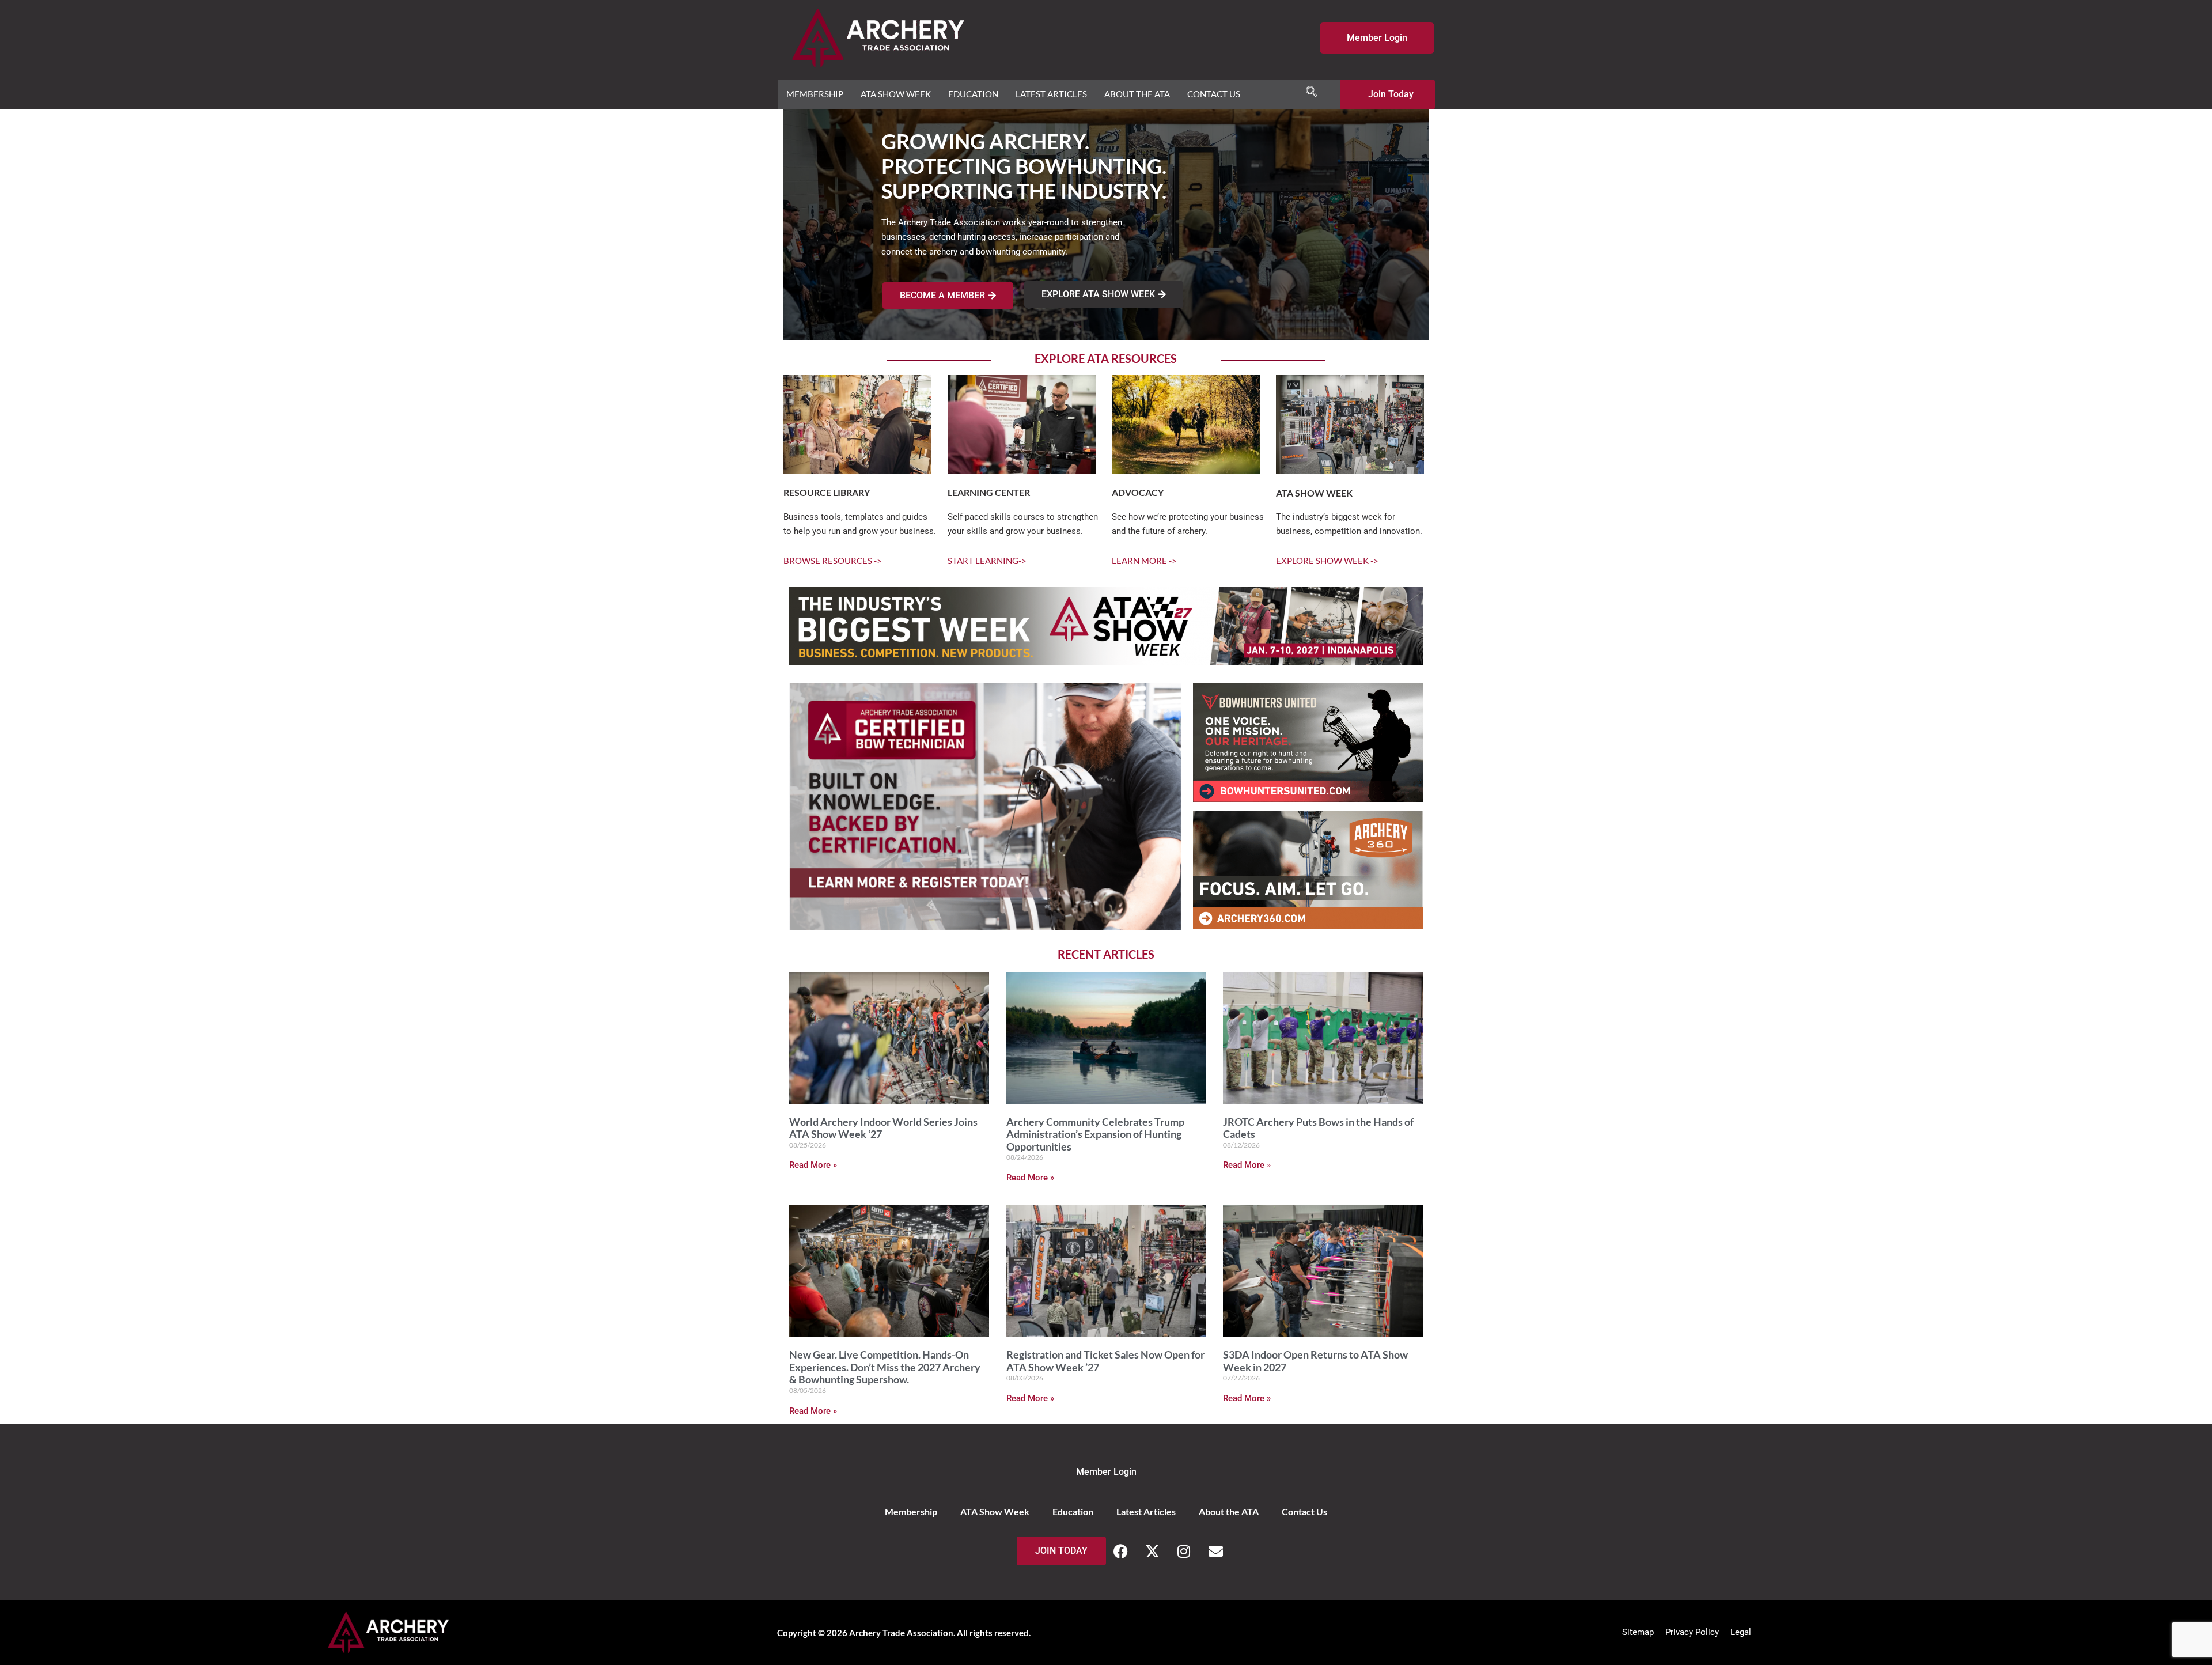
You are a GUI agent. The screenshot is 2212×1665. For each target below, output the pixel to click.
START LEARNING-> (987, 561)
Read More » (813, 1165)
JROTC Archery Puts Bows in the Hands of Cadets (1318, 1128)
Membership (815, 94)
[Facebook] (1120, 1551)
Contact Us (1214, 94)
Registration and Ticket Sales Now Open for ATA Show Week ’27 (1105, 1361)
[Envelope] (1215, 1551)
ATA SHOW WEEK (1314, 493)
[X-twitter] (1152, 1551)
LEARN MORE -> (1144, 561)
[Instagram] (1184, 1551)
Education (973, 94)
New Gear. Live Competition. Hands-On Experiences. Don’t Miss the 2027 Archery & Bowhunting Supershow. (885, 1367)
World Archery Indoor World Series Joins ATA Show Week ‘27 (883, 1128)
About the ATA (1137, 94)
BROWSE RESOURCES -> (833, 561)
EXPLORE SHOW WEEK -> (1327, 561)
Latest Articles (1051, 94)
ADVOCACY (1138, 492)
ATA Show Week (896, 94)
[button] (1312, 92)
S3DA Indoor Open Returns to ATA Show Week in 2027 (1315, 1361)
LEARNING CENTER (989, 492)
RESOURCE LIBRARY (827, 492)
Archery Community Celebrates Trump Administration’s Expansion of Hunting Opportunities (1095, 1134)
